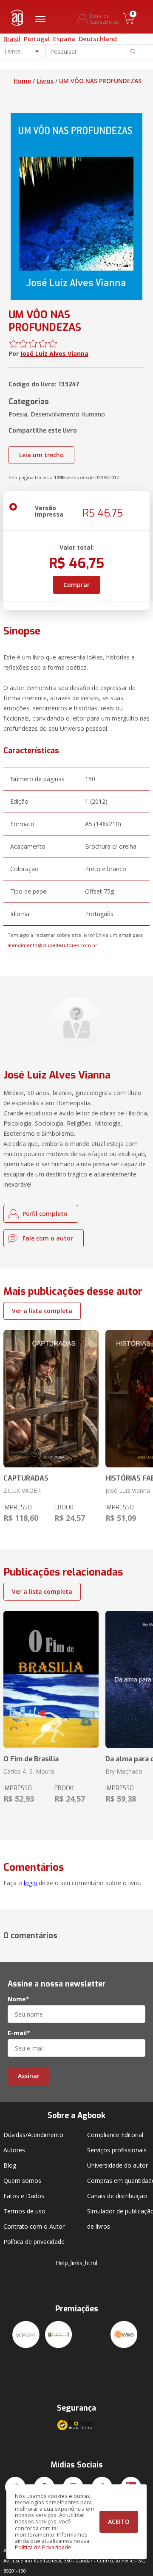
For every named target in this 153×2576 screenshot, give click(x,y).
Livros (45, 81)
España (64, 39)
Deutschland (98, 39)
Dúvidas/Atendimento (33, 2135)
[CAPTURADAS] (51, 1399)
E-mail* (19, 2033)
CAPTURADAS (26, 1478)
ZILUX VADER (22, 1491)
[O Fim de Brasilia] (51, 1679)
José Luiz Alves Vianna (54, 353)
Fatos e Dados (24, 2196)
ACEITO (119, 2522)
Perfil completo (45, 1214)
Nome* (18, 1999)
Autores (14, 2150)
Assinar (29, 2076)
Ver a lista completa (42, 1311)
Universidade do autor (118, 2165)
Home (22, 81)
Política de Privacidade (43, 2547)
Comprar (76, 585)
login (30, 1883)
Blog (10, 2165)
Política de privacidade (34, 2242)
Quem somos (22, 2181)
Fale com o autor (48, 1238)
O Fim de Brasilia (31, 1759)
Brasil (12, 39)
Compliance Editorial (115, 2135)
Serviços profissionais (117, 2150)
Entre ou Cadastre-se (104, 19)
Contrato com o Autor (34, 2226)
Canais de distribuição (117, 2196)
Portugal (37, 39)
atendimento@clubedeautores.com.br (52, 945)
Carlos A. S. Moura (29, 1771)
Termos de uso (24, 2211)
